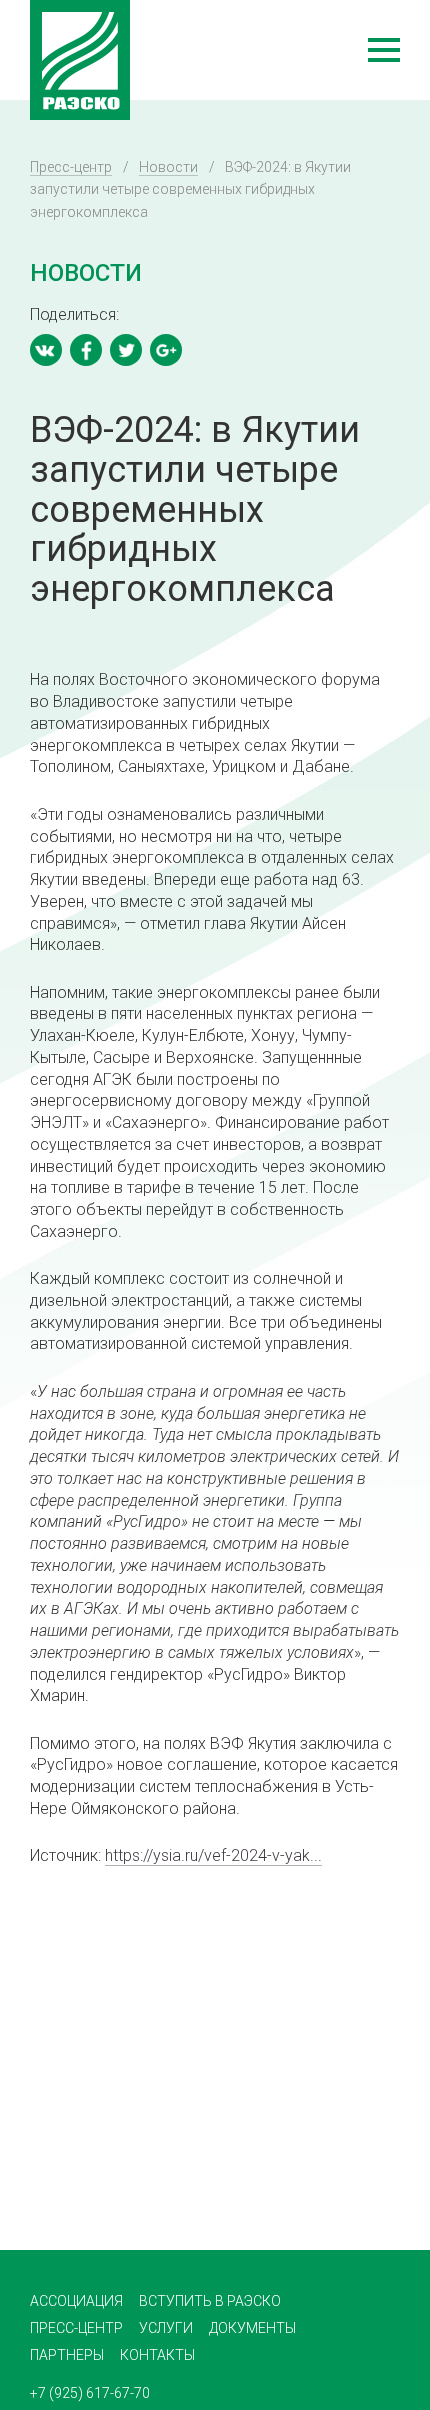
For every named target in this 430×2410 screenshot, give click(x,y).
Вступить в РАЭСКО (210, 2301)
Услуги (166, 2328)
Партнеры (67, 2355)
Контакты (157, 2355)
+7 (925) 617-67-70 (90, 2393)
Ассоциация (76, 2301)
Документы (252, 2328)
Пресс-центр (71, 167)
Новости (168, 167)
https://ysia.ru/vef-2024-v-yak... (213, 1855)
